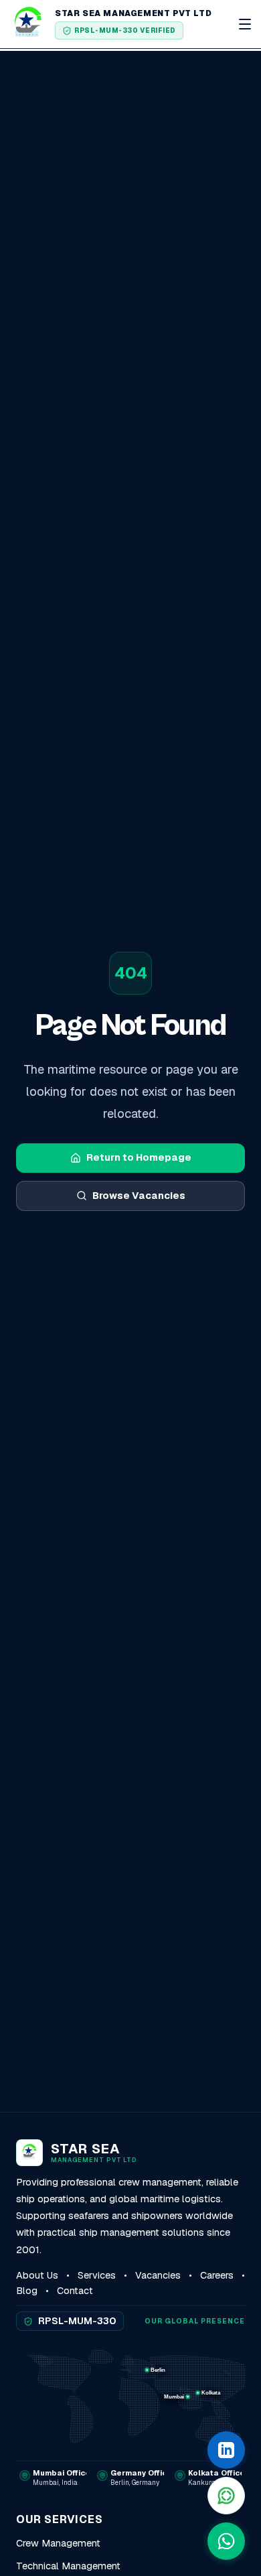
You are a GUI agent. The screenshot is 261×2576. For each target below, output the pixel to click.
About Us (37, 2275)
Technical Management (68, 2566)
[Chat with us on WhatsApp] (226, 2541)
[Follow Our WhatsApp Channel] (226, 2496)
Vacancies (158, 2275)
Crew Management (58, 2543)
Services (97, 2275)
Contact (75, 2291)
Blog (27, 2291)
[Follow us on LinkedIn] (226, 2450)
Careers (217, 2275)
